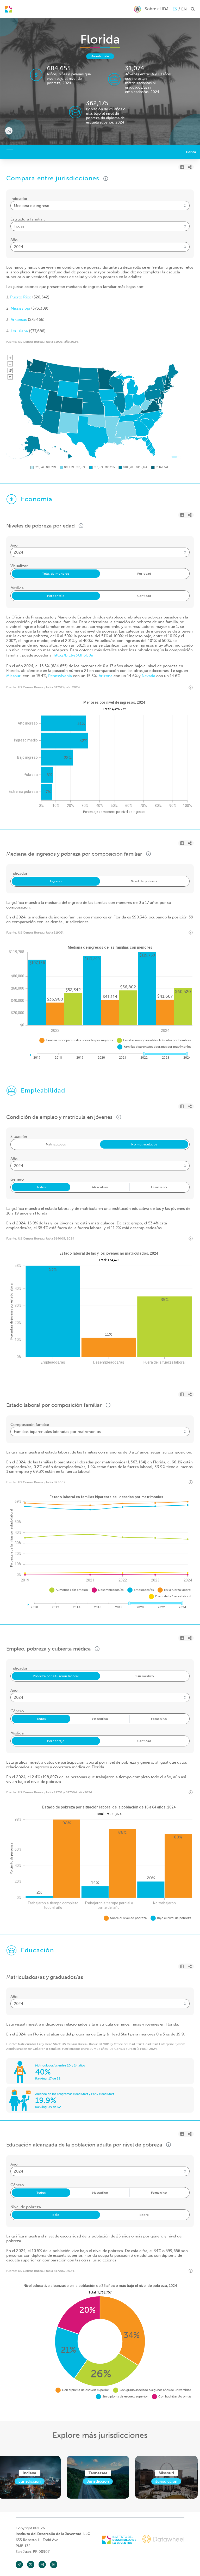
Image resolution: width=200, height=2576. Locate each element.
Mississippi (20, 308)
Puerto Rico (21, 297)
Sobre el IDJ (157, 9)
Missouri (14, 676)
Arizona (106, 676)
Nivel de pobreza (144, 881)
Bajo (56, 2215)
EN (184, 9)
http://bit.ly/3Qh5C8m (74, 655)
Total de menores (56, 574)
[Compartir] (190, 167)
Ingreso (56, 881)
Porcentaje (56, 596)
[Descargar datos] (182, 167)
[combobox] (100, 206)
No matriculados (144, 1144)
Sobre (144, 2215)
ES (175, 9)
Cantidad (144, 596)
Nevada (148, 676)
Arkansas (19, 320)
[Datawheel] (163, 2540)
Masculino (100, 1187)
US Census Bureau (31, 342)
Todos (41, 1187)
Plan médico (144, 1676)
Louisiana (19, 331)
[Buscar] (8, 9)
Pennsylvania (60, 676)
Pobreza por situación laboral (56, 1676)
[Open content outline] (10, 152)
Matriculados (56, 1144)
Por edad (144, 574)
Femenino (159, 1187)
